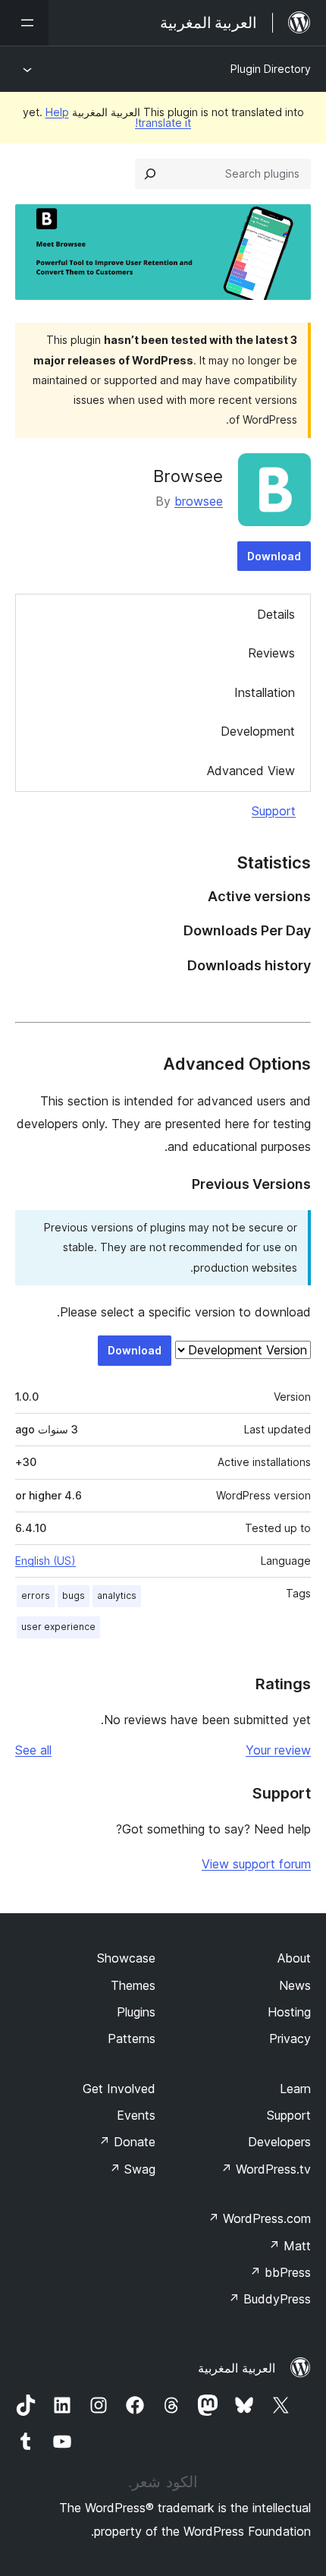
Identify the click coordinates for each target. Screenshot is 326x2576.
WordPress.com (259, 2218)
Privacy (290, 2038)
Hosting (289, 2012)
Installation (265, 692)
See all (33, 1750)
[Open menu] (24, 23)
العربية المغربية (237, 2368)
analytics (117, 1595)
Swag (132, 2169)
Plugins (136, 2012)
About (294, 1958)
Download (274, 556)
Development (258, 731)
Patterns (132, 2038)
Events (136, 2115)
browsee (199, 501)
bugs (74, 1595)
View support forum (256, 1864)
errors (36, 1595)
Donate (127, 2142)
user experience (58, 1627)
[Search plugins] (150, 174)
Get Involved (119, 2089)
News (295, 1985)
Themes (133, 1985)
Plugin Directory (271, 69)
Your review (278, 1750)
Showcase (126, 1958)
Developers (279, 2142)
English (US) (45, 1561)
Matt (290, 2246)
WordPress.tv (266, 2169)
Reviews (271, 653)
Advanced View (251, 771)
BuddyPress (270, 2299)
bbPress (280, 2272)
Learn (295, 2089)
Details (276, 614)
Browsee (188, 476)
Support (274, 811)
